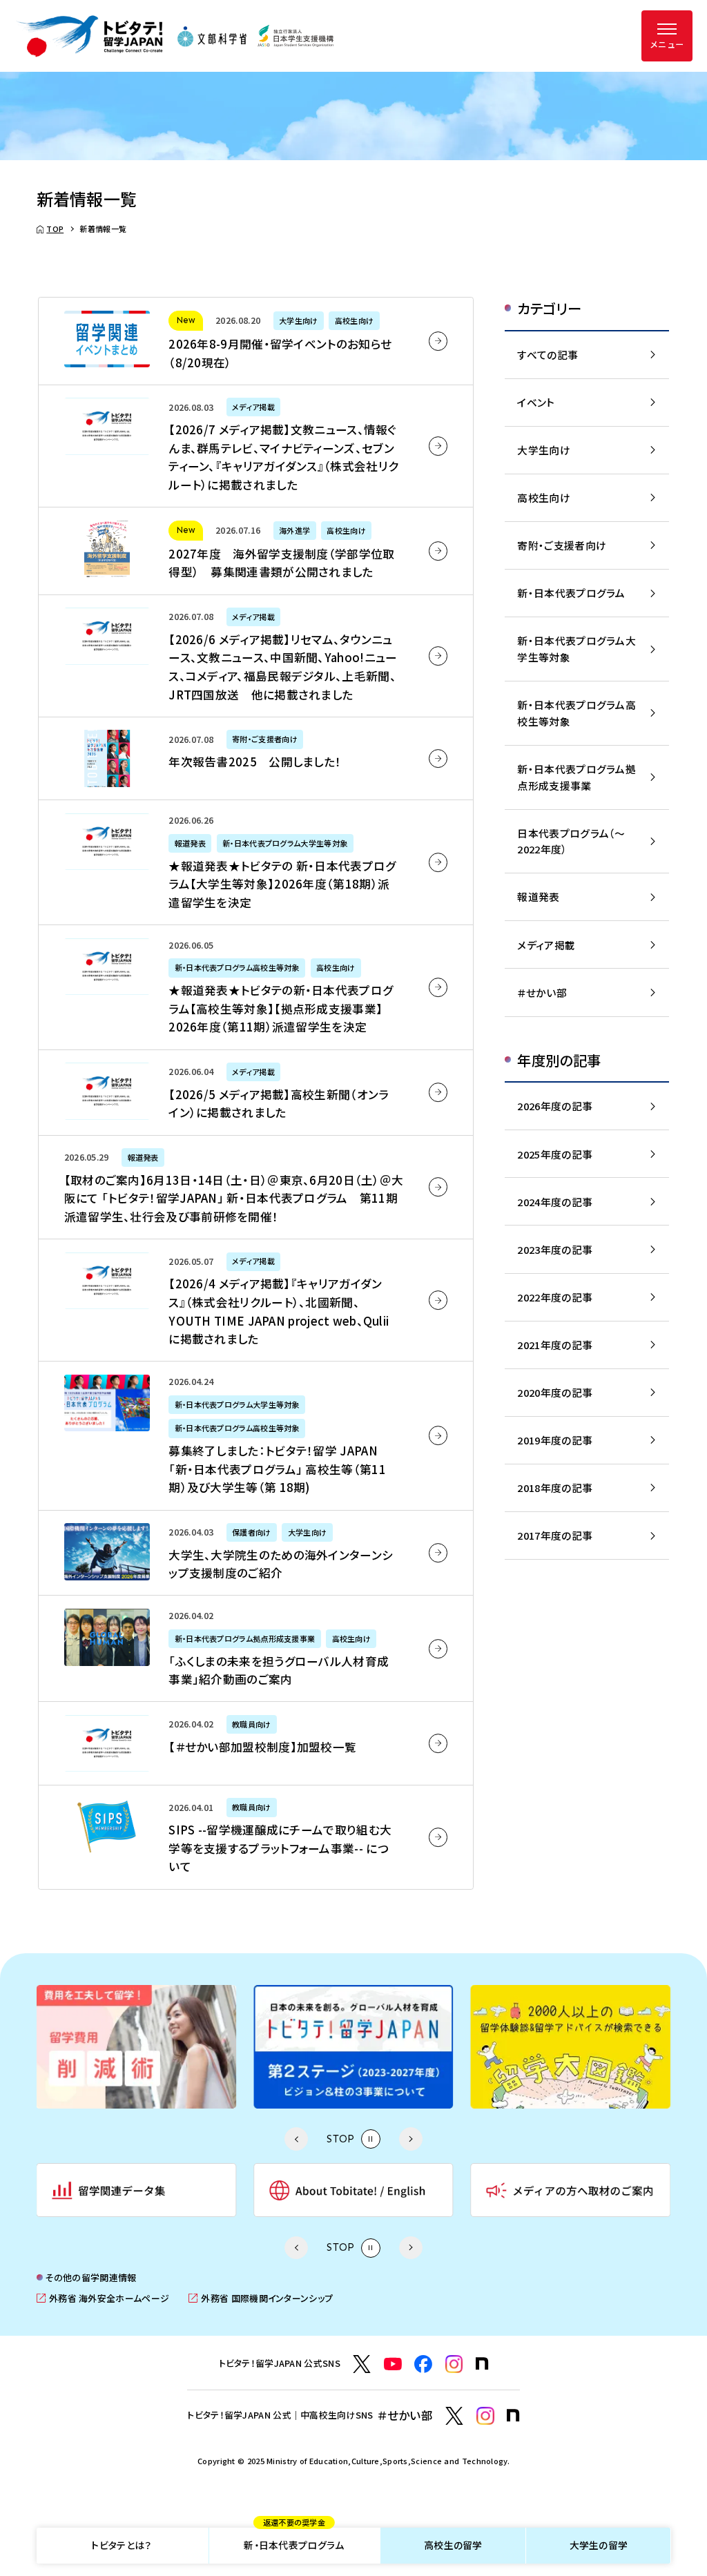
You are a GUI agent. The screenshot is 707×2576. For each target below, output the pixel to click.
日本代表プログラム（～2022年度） (571, 841)
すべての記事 (548, 355)
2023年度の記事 (555, 1249)
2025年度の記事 (555, 1154)
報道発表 (538, 897)
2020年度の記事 (555, 1392)
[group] (136, 2046)
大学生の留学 (599, 2545)
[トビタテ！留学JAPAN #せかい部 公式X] (454, 2416)
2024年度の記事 (555, 1202)
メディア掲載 (546, 945)
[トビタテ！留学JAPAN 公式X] (362, 2364)
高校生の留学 (453, 2545)
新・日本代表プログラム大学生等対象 (577, 649)
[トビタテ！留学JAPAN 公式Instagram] (454, 2364)
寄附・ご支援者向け (562, 545)
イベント (536, 402)
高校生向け (543, 497)
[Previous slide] (296, 2139)
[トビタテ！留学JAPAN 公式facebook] (423, 2364)
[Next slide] (410, 2139)
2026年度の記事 (555, 1106)
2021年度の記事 (555, 1345)
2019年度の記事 (555, 1440)
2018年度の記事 (555, 1488)
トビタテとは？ (121, 2545)
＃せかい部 (542, 992)
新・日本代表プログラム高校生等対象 (577, 713)
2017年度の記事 (555, 1535)
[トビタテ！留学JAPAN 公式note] (482, 2364)
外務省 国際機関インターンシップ (261, 2298)
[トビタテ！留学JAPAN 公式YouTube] (393, 2364)
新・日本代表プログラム (294, 2540)
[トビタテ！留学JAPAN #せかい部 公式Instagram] (485, 2416)
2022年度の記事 (555, 1297)
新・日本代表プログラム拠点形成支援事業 (577, 777)
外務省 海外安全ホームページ (103, 2298)
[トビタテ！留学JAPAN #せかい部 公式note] (513, 2415)
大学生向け (543, 450)
